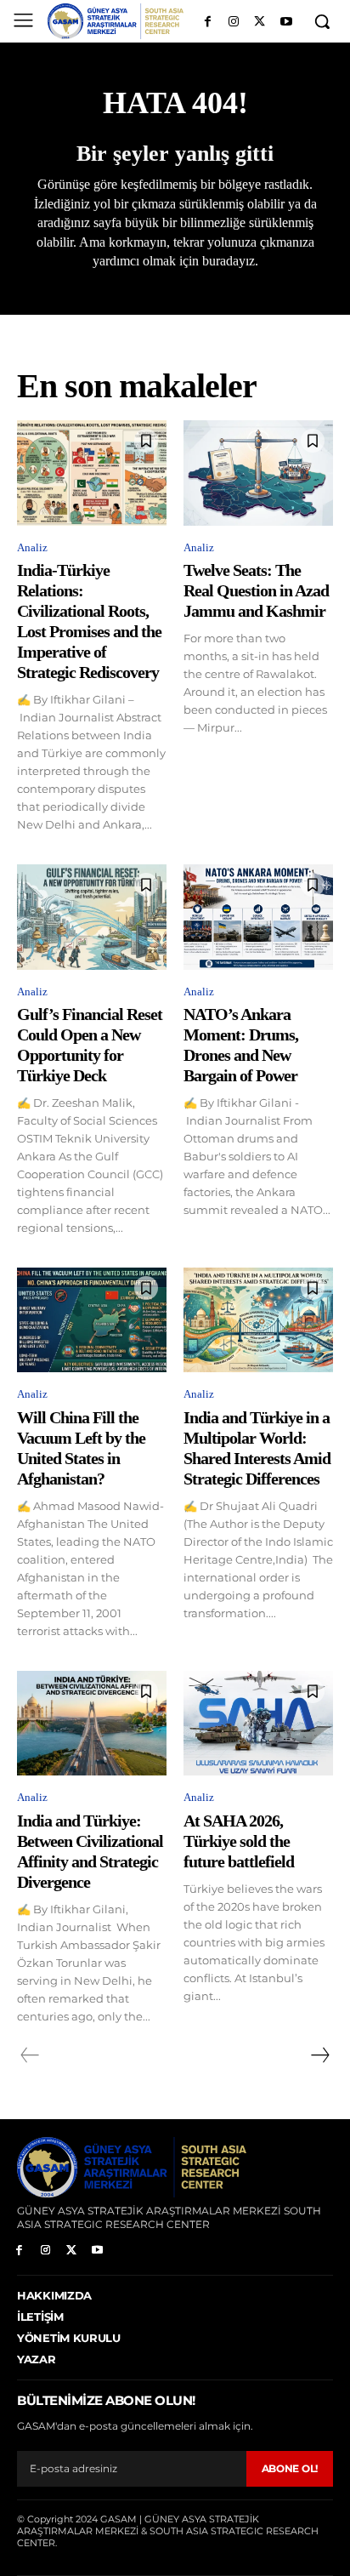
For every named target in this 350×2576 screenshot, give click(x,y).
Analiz (32, 547)
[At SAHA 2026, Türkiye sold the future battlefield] (258, 1723)
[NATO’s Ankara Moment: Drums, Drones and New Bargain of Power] (258, 917)
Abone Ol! (290, 2468)
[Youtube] (286, 23)
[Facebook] (208, 23)
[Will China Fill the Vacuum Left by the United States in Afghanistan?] (92, 1320)
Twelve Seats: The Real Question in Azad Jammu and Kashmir (256, 590)
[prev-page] (30, 2055)
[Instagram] (234, 23)
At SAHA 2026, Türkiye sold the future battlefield (239, 1841)
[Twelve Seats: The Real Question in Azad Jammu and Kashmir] (258, 473)
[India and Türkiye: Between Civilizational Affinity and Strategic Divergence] (92, 1723)
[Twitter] (260, 23)
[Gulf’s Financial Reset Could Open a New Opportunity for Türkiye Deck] (92, 917)
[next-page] (319, 2055)
